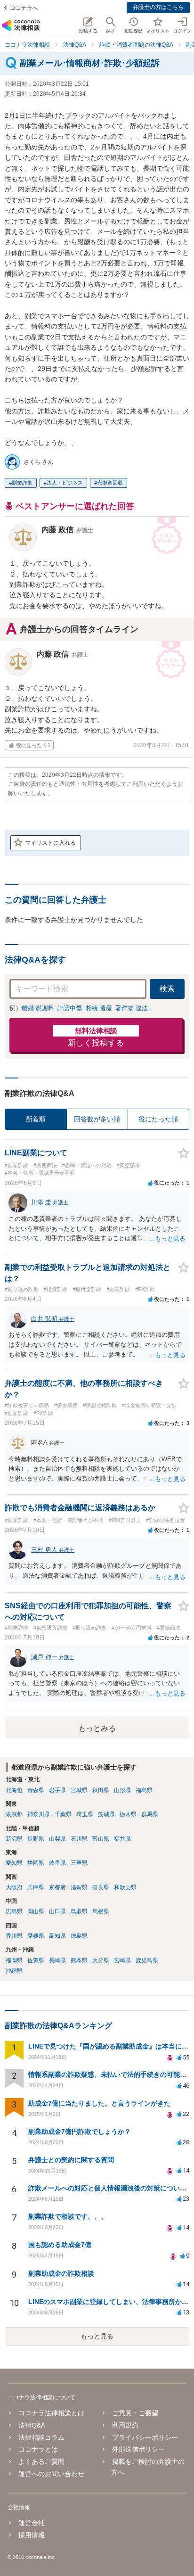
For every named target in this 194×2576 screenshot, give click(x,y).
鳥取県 (79, 1911)
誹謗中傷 (70, 1008)
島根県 (101, 1911)
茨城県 (106, 1814)
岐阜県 (57, 1863)
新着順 (36, 1119)
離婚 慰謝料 (38, 1008)
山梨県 (57, 1839)
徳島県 (79, 1936)
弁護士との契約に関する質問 (71, 2160)
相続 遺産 (99, 1008)
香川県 (14, 1936)
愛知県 (14, 1863)
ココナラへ (24, 8)
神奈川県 (39, 1814)
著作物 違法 (132, 1008)
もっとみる (97, 1728)
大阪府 (14, 1887)
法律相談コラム (41, 2437)
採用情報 (32, 2535)
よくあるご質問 (41, 2461)
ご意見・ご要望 (135, 2413)
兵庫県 (36, 1887)
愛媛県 (36, 1936)
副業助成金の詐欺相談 (61, 2273)
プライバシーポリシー (145, 2437)
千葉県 (63, 1814)
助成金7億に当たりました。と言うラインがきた (99, 2103)
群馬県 (150, 1814)
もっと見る (97, 2336)
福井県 (122, 1839)
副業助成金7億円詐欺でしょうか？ (80, 2132)
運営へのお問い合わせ (51, 2474)
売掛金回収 (110, 483)
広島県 (14, 1911)
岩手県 (57, 1790)
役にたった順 (158, 1119)
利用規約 (125, 2425)
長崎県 (57, 1960)
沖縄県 (14, 1971)
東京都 (14, 1814)
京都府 (57, 1887)
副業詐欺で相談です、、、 (68, 2216)
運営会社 (32, 2523)
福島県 (144, 1790)
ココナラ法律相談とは (51, 2413)
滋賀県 (79, 1887)
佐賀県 (36, 1960)
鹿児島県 (147, 1960)
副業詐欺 (22, 483)
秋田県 (101, 1790)
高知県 (57, 1936)
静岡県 (36, 1863)
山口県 (57, 1911)
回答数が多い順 (97, 1119)
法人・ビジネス (65, 483)
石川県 (79, 1839)
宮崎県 (122, 1960)
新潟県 (14, 1839)
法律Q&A (32, 2425)
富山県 (101, 1839)
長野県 (36, 1839)
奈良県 (101, 1887)
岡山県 (36, 1911)
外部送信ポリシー (138, 2449)
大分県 (101, 1960)
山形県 (122, 1790)
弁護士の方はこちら (158, 7)
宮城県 (79, 1790)
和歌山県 (125, 1887)
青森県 (36, 1790)
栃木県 (128, 1814)
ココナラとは (38, 2449)
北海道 (14, 1790)
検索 (167, 989)
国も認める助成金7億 (60, 2245)
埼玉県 (85, 1814)
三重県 (79, 1863)
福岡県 (14, 1960)
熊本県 (79, 1960)
